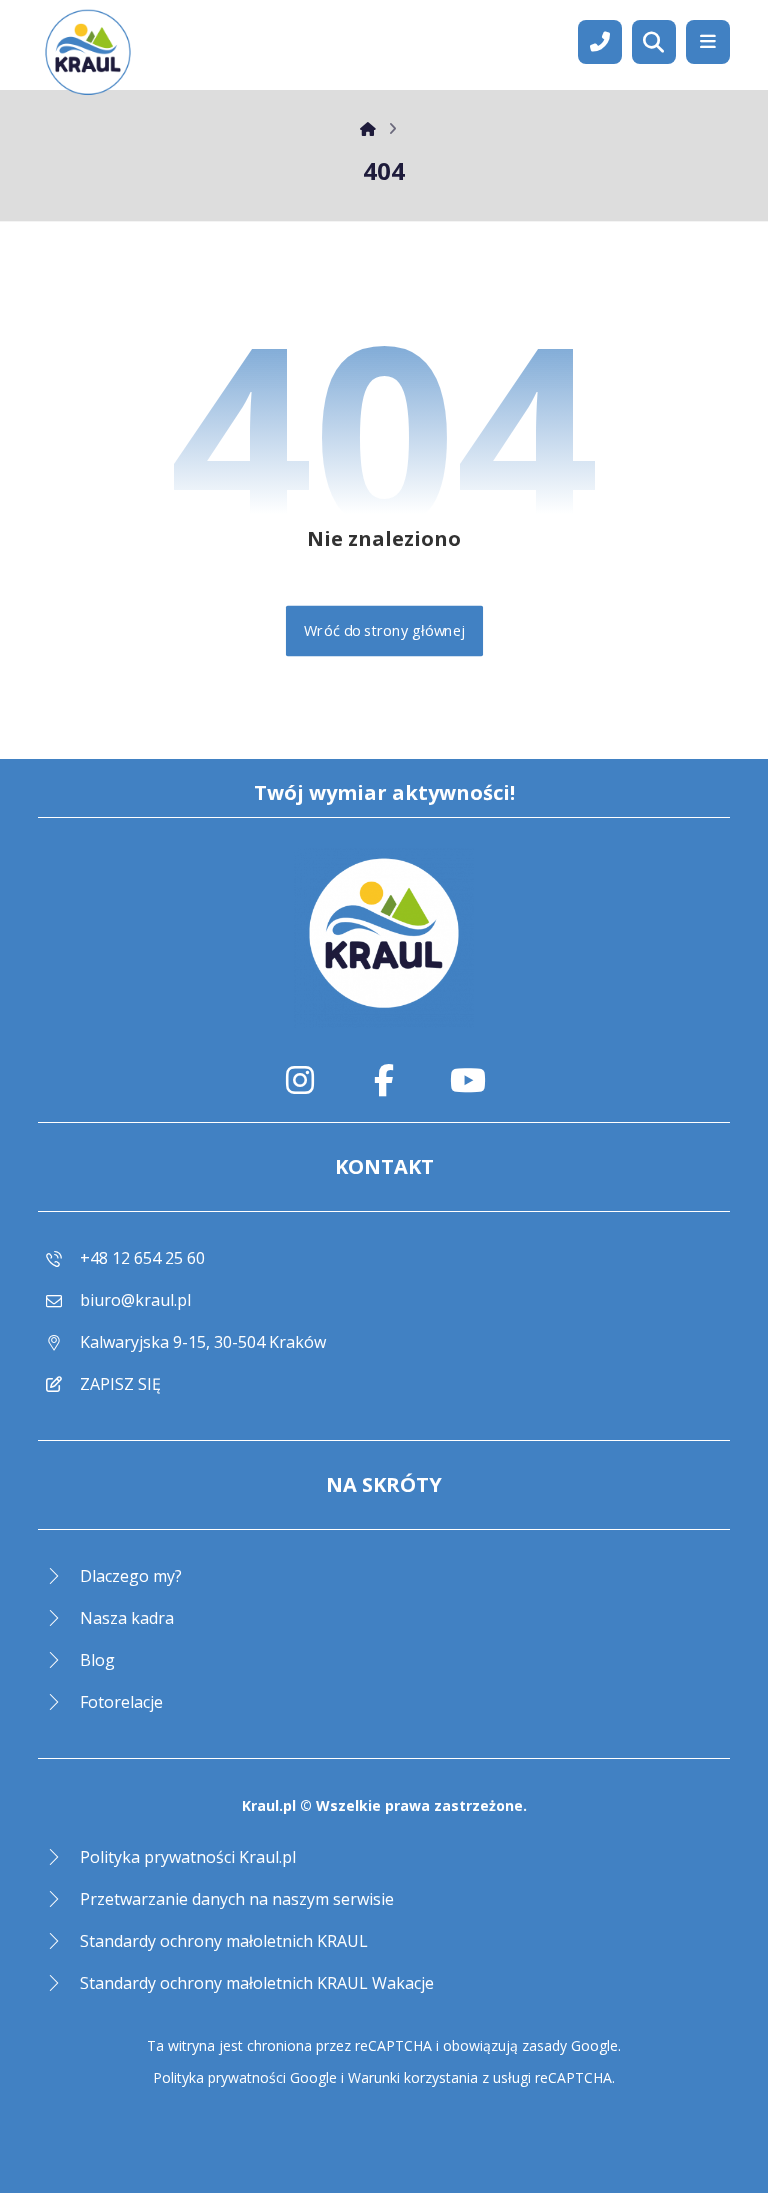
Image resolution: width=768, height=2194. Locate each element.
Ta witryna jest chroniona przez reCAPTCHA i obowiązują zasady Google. (384, 2045)
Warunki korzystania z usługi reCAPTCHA (480, 2077)
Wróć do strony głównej (383, 631)
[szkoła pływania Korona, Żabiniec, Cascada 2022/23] (88, 55)
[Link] (600, 40)
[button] (708, 42)
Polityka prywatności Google (245, 2077)
